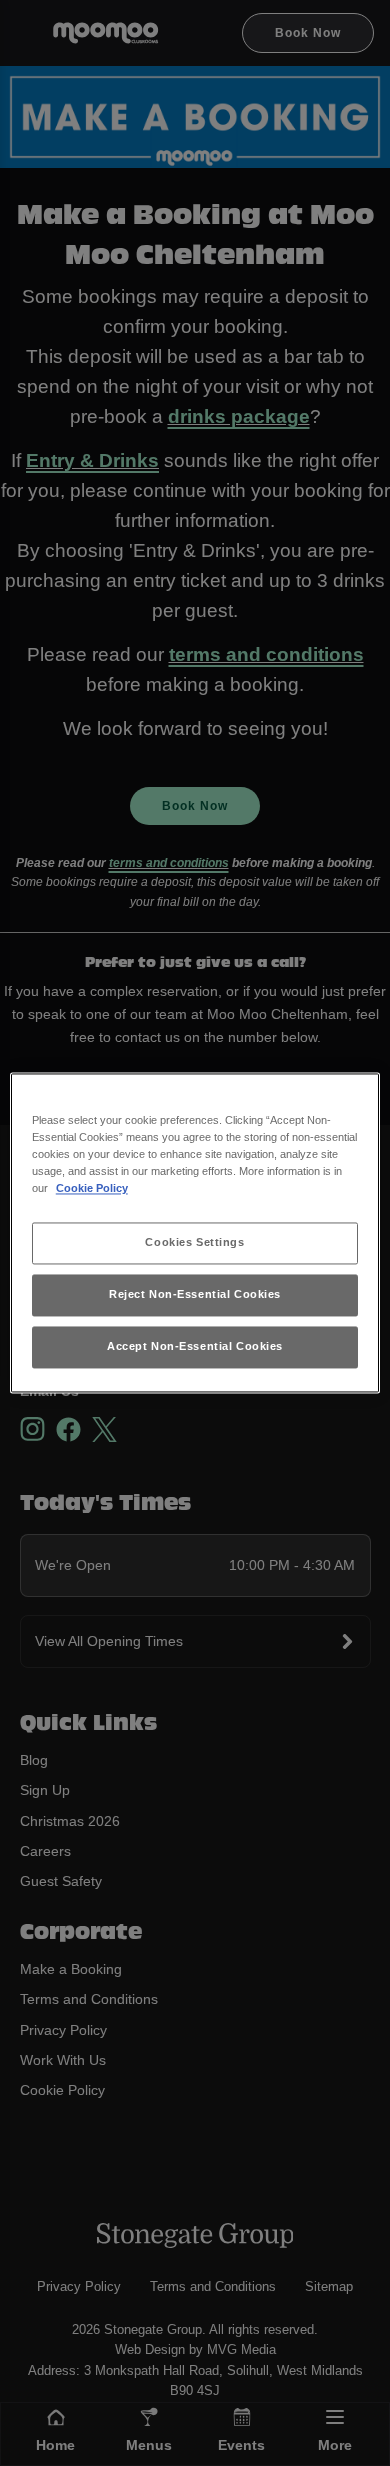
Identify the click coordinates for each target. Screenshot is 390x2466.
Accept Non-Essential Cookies (195, 1347)
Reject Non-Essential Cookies (195, 1295)
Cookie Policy (92, 1189)
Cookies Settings (194, 1243)
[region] (195, 1232)
